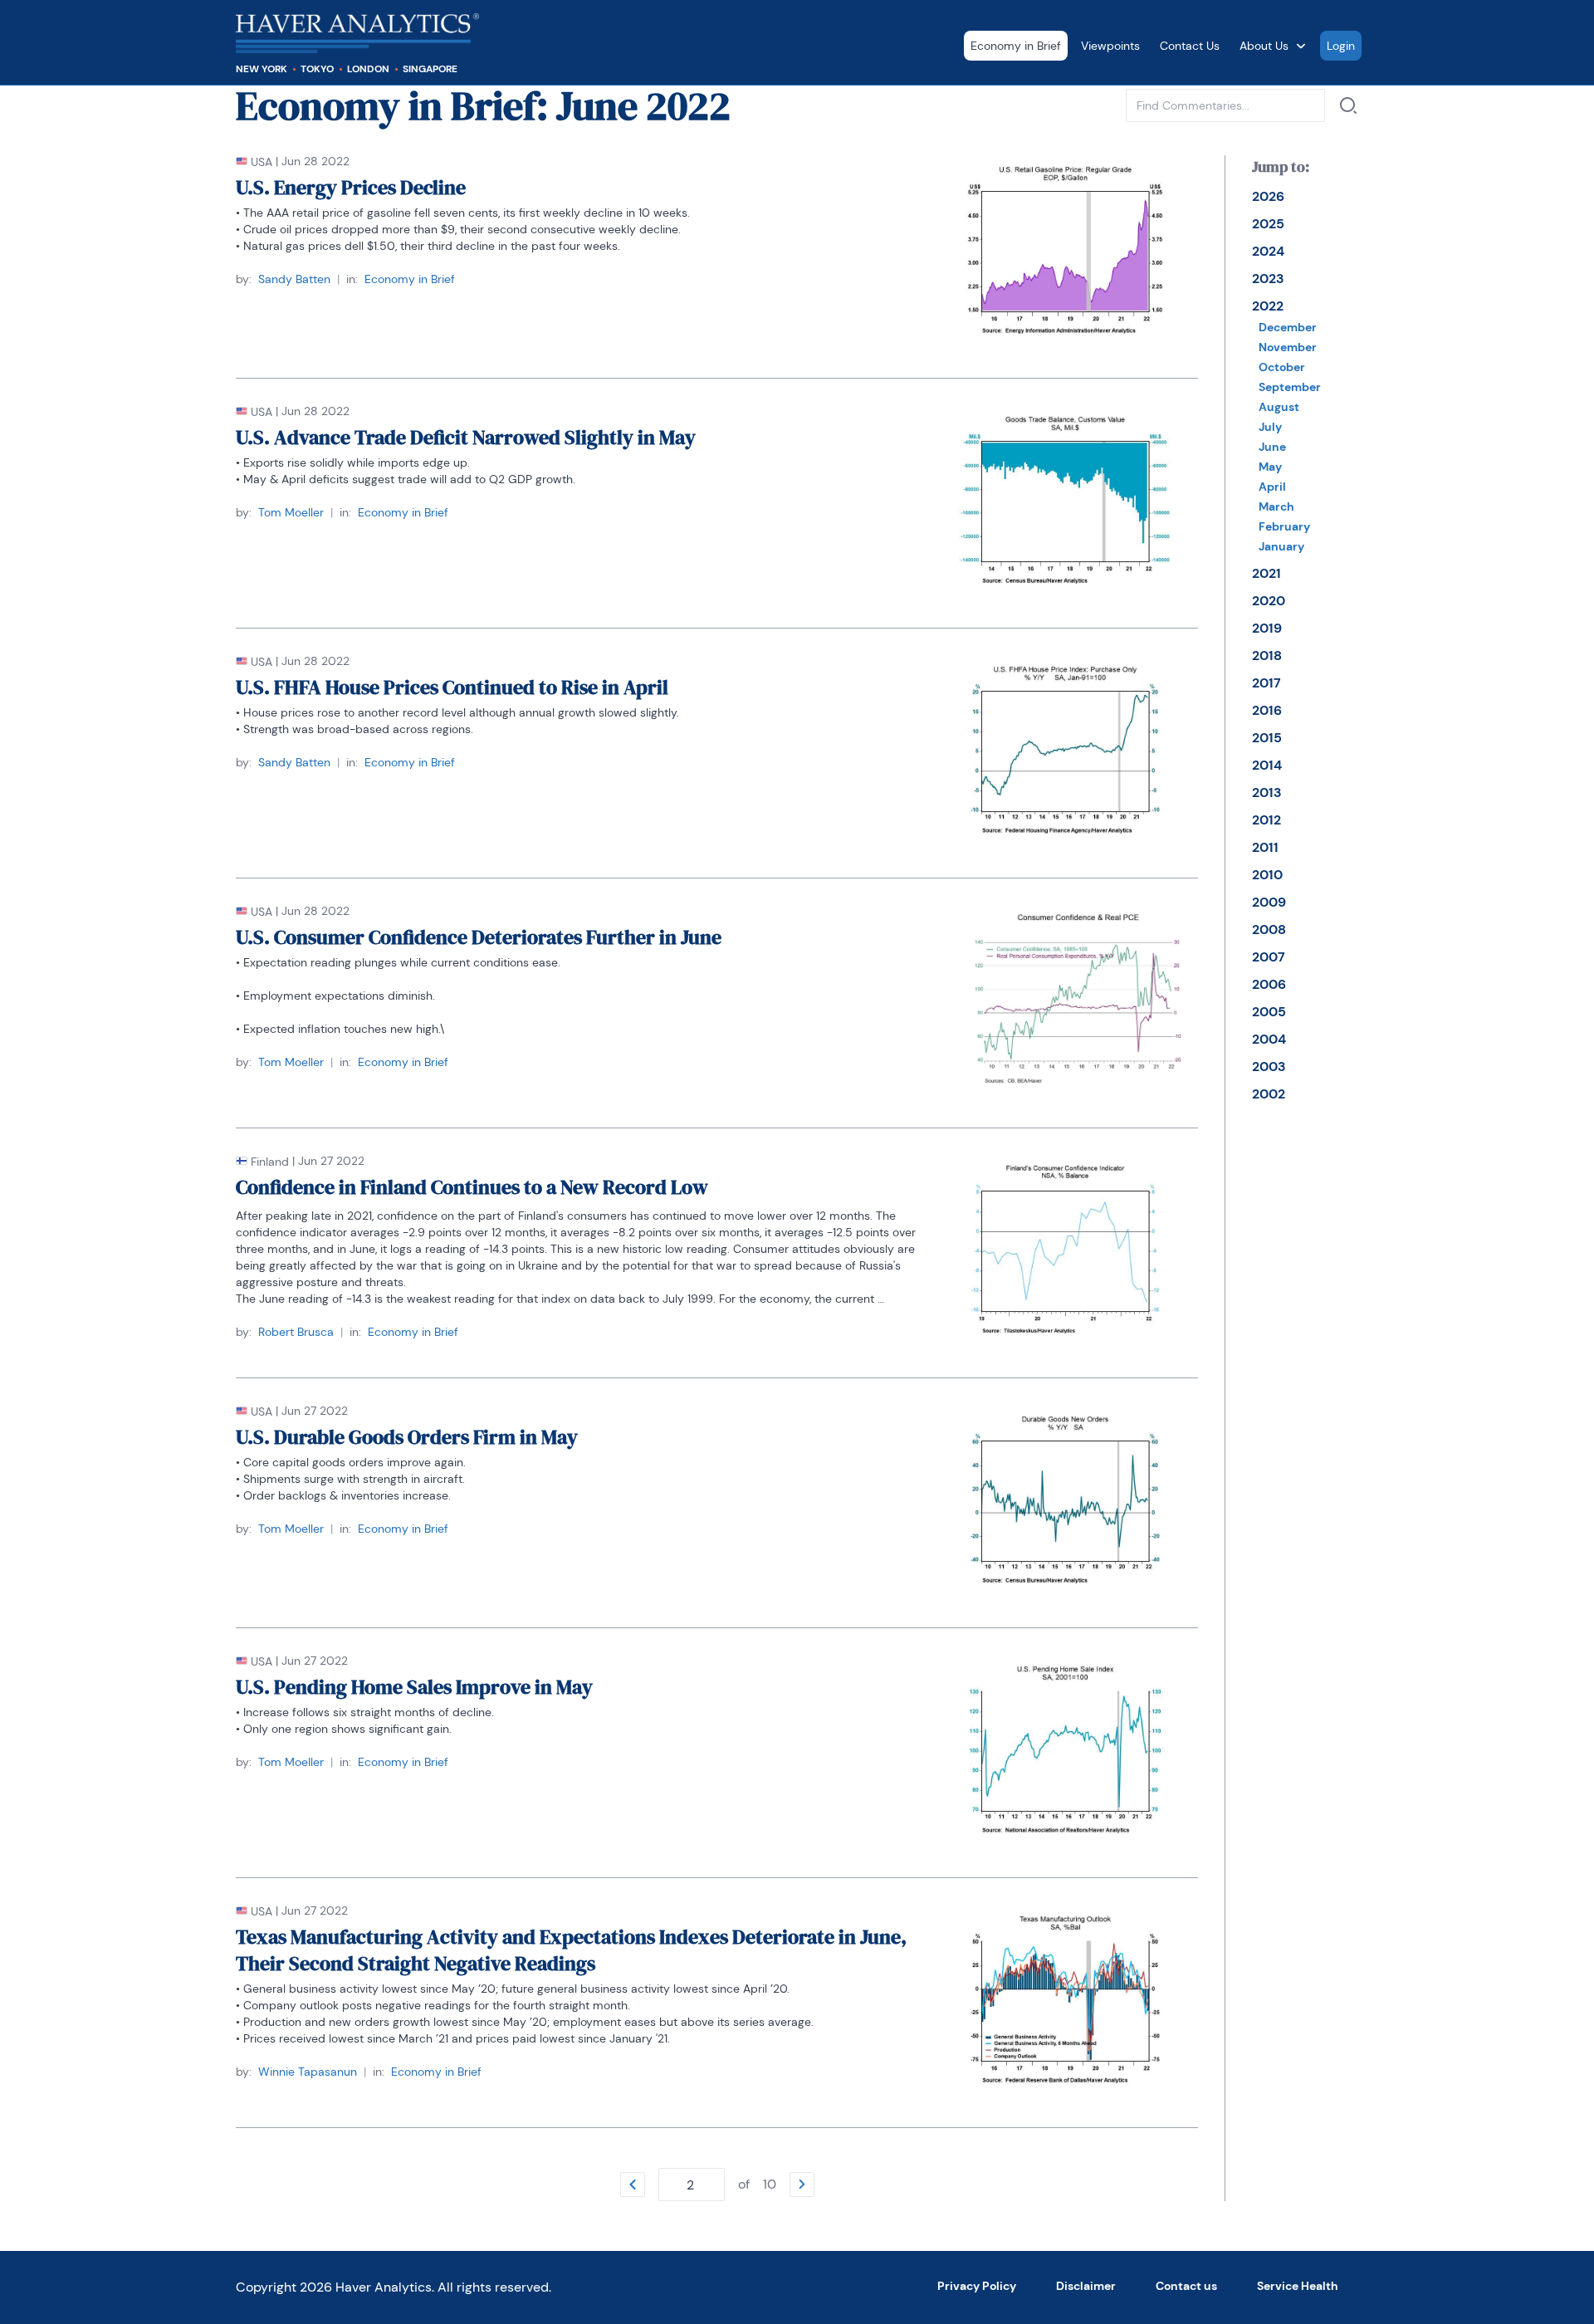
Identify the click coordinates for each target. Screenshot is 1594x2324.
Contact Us (1190, 46)
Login (1341, 46)
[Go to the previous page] (633, 2185)
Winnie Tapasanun (308, 2072)
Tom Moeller (291, 512)
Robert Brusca (296, 1332)
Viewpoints (1110, 46)
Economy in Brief (1016, 46)
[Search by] (1348, 105)
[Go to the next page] (802, 2185)
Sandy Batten (294, 279)
